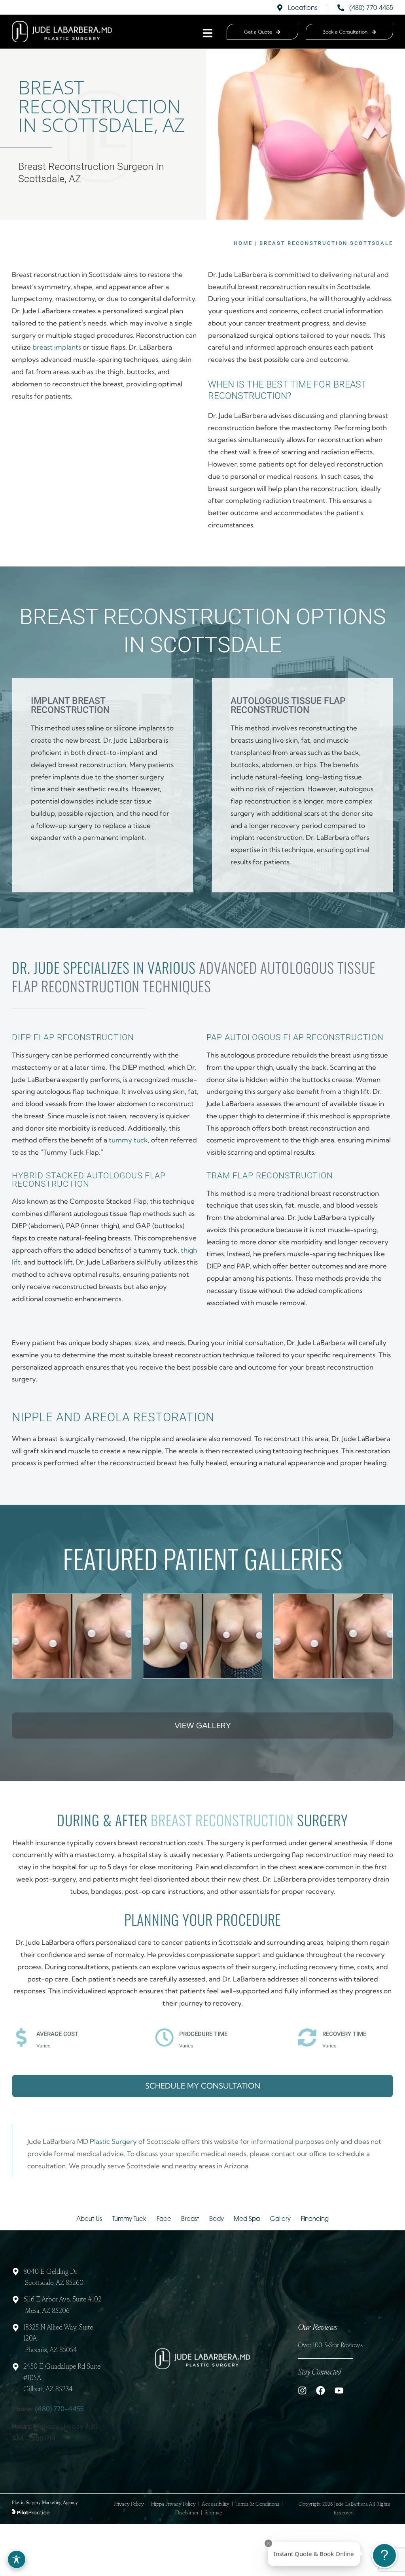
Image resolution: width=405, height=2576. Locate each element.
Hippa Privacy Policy (173, 2504)
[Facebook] (321, 2391)
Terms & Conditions (257, 2504)
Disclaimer (187, 2513)
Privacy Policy (129, 2504)
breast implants (57, 347)
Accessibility (216, 2504)
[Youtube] (339, 2391)
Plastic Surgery (113, 2141)
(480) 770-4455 (59, 2409)
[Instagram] (302, 2391)
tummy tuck (128, 1140)
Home (243, 243)
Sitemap (213, 2513)
